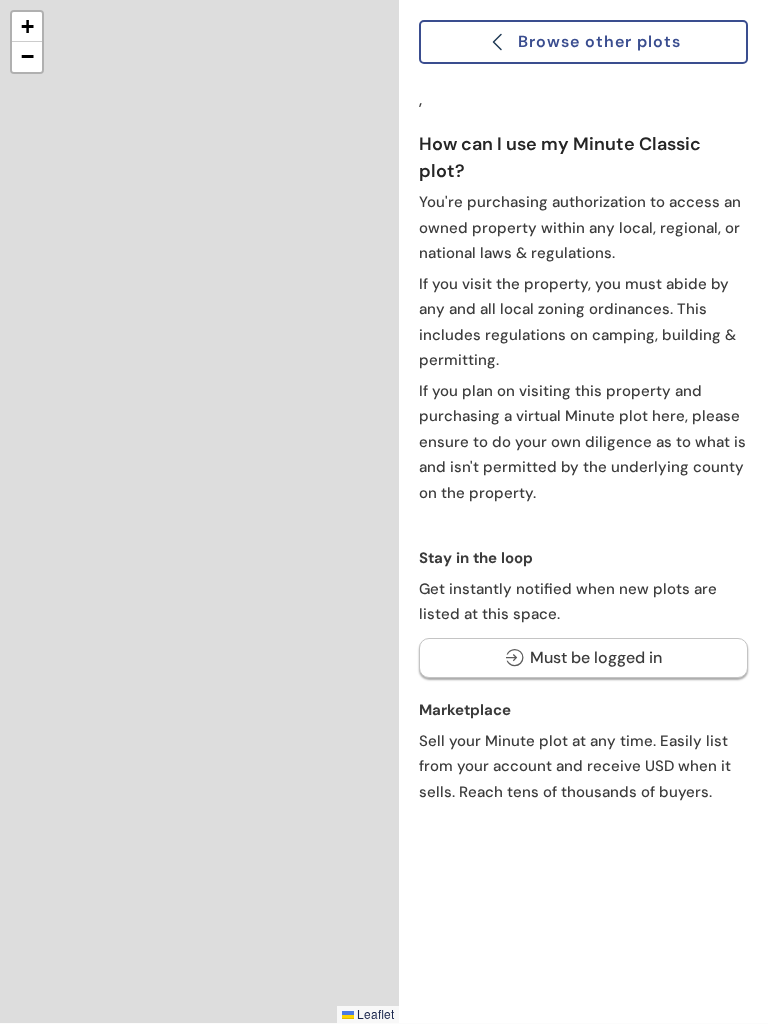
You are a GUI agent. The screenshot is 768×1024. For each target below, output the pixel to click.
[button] (27, 27)
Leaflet (374, 1013)
